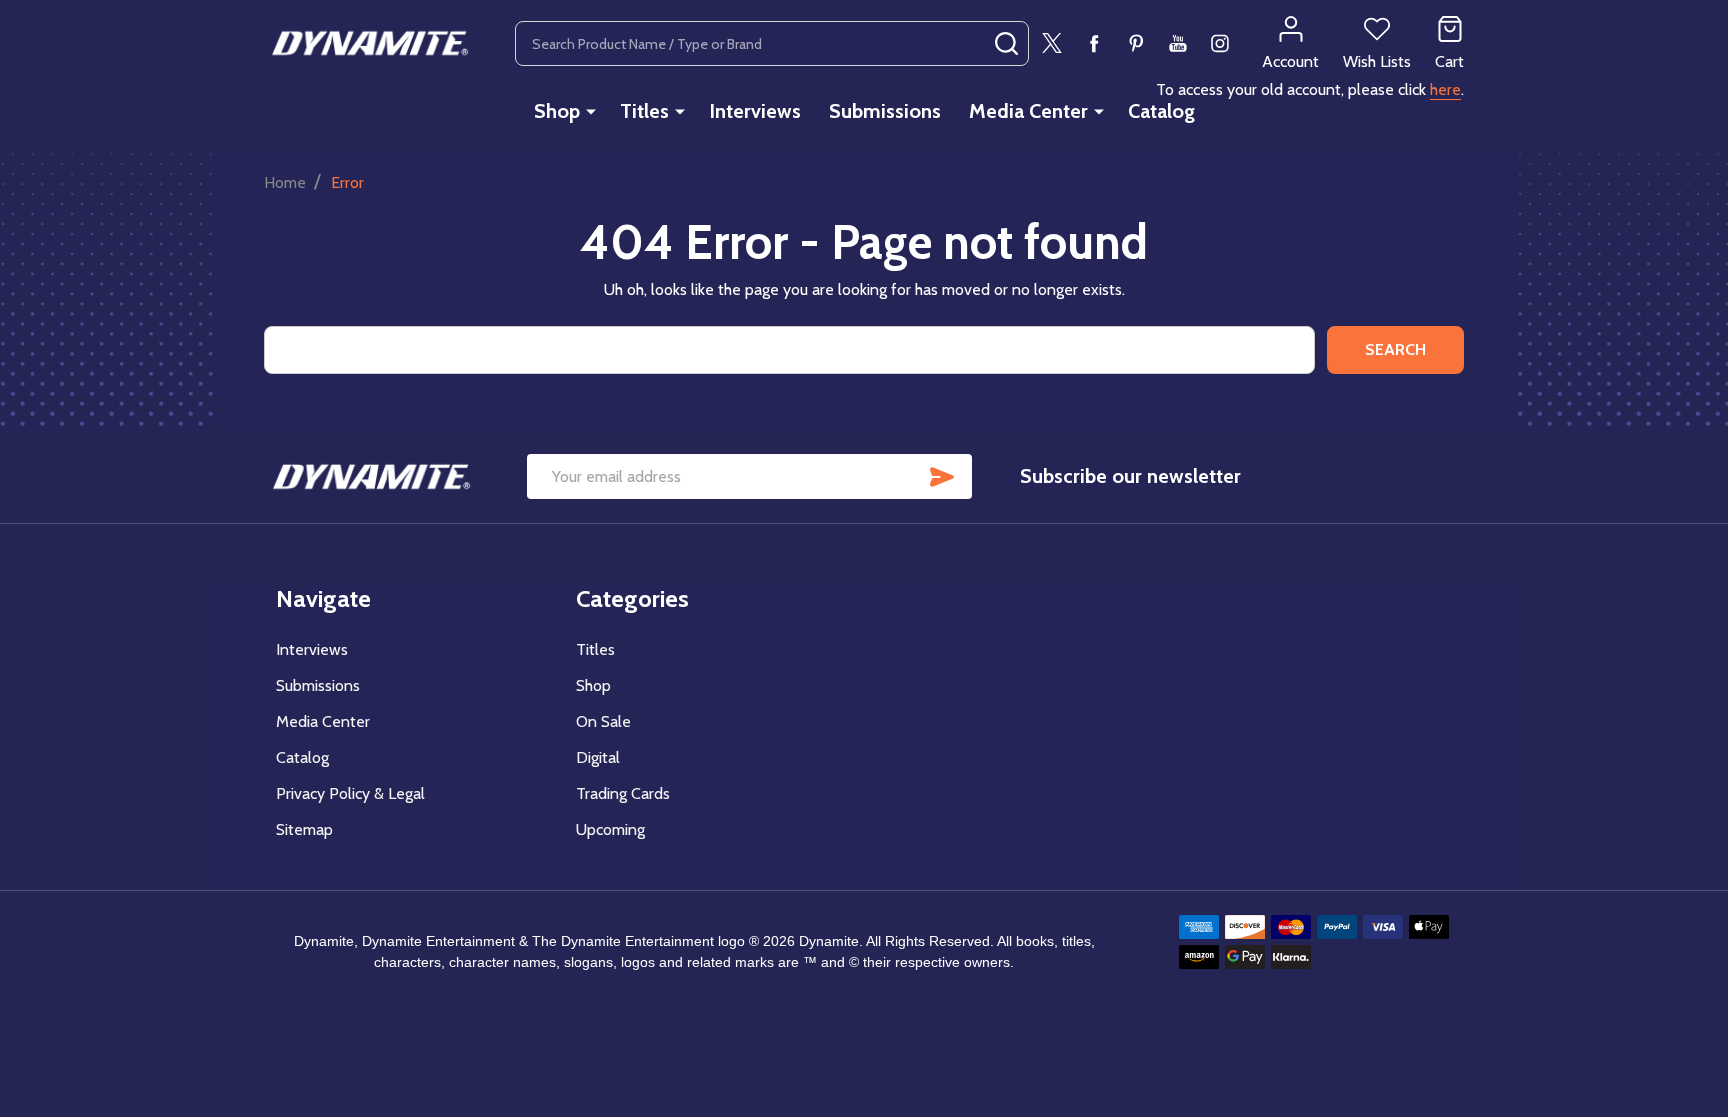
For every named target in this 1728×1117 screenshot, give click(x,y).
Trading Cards (623, 793)
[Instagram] (1220, 43)
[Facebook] (1094, 43)
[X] (1052, 43)
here (1445, 89)
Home (285, 182)
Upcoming (610, 829)
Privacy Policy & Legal (350, 793)
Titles (644, 111)
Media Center (1028, 111)
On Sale (603, 721)
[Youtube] (1178, 43)
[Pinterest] (1136, 43)
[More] (591, 111)
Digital (598, 757)
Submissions (885, 111)
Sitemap (304, 829)
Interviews (755, 111)
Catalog (1161, 111)
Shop (557, 111)
